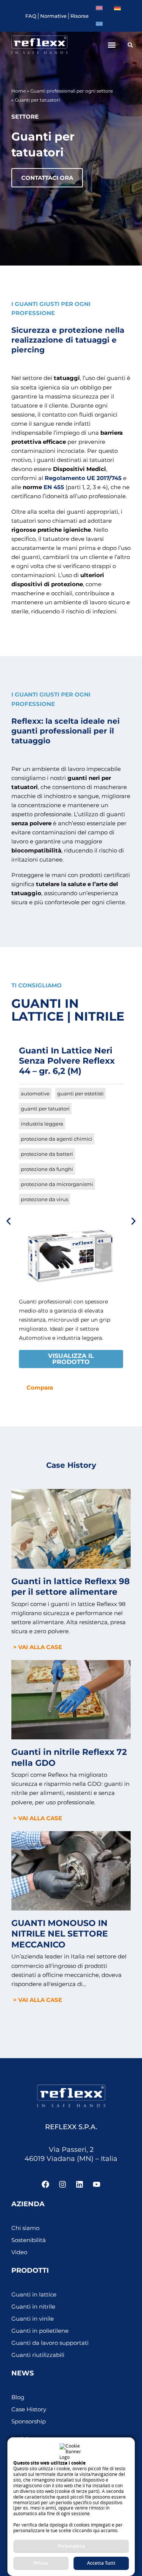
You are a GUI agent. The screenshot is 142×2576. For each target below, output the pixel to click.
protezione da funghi (47, 1169)
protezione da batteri (47, 1154)
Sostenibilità (29, 2240)
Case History (29, 2409)
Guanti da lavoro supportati (50, 2343)
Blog (18, 2397)
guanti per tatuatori (45, 1109)
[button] (112, 45)
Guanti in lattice (34, 2295)
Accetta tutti (101, 2563)
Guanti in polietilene (40, 2331)
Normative (53, 16)
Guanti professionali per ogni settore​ (72, 91)
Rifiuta (41, 2563)
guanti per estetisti (80, 1093)
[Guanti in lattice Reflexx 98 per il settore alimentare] (71, 1528)
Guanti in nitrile (33, 2307)
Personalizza (71, 2546)
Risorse (80, 16)
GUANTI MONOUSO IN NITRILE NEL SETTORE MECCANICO (60, 1934)
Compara (40, 1388)
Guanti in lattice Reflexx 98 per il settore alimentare (71, 1587)
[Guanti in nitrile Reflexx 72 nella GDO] (71, 1699)
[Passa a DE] (117, 8)
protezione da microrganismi (57, 1184)
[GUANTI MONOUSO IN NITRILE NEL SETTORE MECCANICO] (71, 1870)
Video (19, 2252)
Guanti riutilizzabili (38, 2355)
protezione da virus (44, 1199)
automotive (35, 1093)
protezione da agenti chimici (57, 1139)
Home (19, 91)
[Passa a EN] (99, 8)
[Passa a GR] (99, 24)
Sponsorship (29, 2422)
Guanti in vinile (33, 2319)
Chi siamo (25, 2228)
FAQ (31, 16)
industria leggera (42, 1124)
